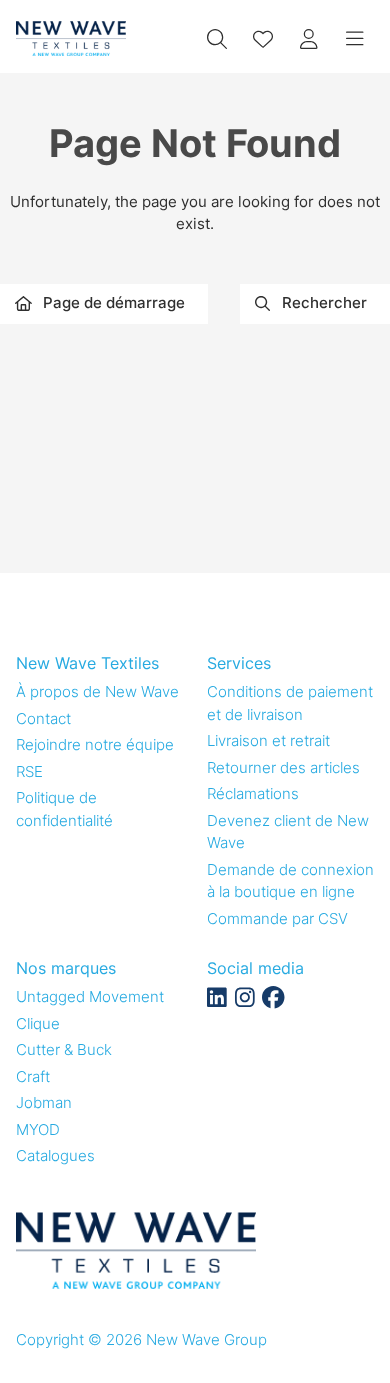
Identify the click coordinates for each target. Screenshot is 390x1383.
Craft (33, 1076)
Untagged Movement (90, 996)
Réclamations (253, 793)
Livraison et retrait (268, 740)
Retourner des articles (283, 767)
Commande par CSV (277, 918)
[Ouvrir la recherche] (217, 39)
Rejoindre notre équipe (95, 744)
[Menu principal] (355, 39)
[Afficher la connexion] (309, 39)
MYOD (38, 1129)
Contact (43, 718)
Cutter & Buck (64, 1049)
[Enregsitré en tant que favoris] (263, 39)
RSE (29, 771)
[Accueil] (71, 38)
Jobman (44, 1102)
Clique (38, 1023)
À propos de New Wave (97, 691)
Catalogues (55, 1155)
